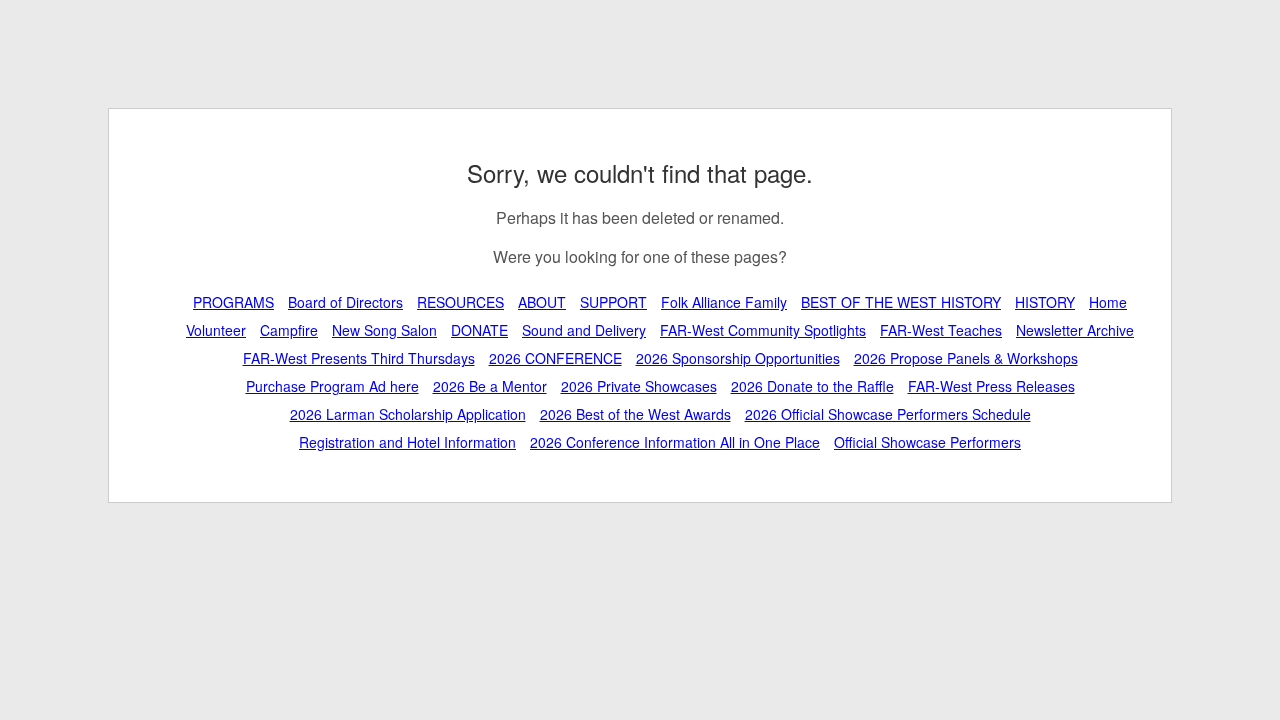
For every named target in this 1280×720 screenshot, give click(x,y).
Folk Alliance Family (724, 302)
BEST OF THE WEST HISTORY (901, 302)
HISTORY (1045, 302)
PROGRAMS (233, 302)
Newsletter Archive (1075, 330)
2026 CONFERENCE (555, 358)
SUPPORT (613, 302)
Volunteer (216, 330)
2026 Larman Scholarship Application (408, 414)
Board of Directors (345, 302)
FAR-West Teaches (941, 330)
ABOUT (542, 302)
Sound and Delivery (584, 330)
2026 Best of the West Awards (635, 414)
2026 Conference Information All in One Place (675, 442)
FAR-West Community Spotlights (763, 330)
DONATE (479, 330)
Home (1108, 302)
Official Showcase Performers (927, 442)
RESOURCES (460, 302)
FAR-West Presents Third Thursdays (359, 358)
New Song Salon (384, 330)
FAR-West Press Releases (991, 386)
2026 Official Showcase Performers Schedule (888, 414)
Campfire (289, 330)
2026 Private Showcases (639, 386)
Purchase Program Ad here (332, 386)
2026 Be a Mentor (490, 386)
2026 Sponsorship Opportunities (738, 358)
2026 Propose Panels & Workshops (966, 358)
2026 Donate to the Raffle (812, 386)
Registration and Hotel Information (407, 442)
